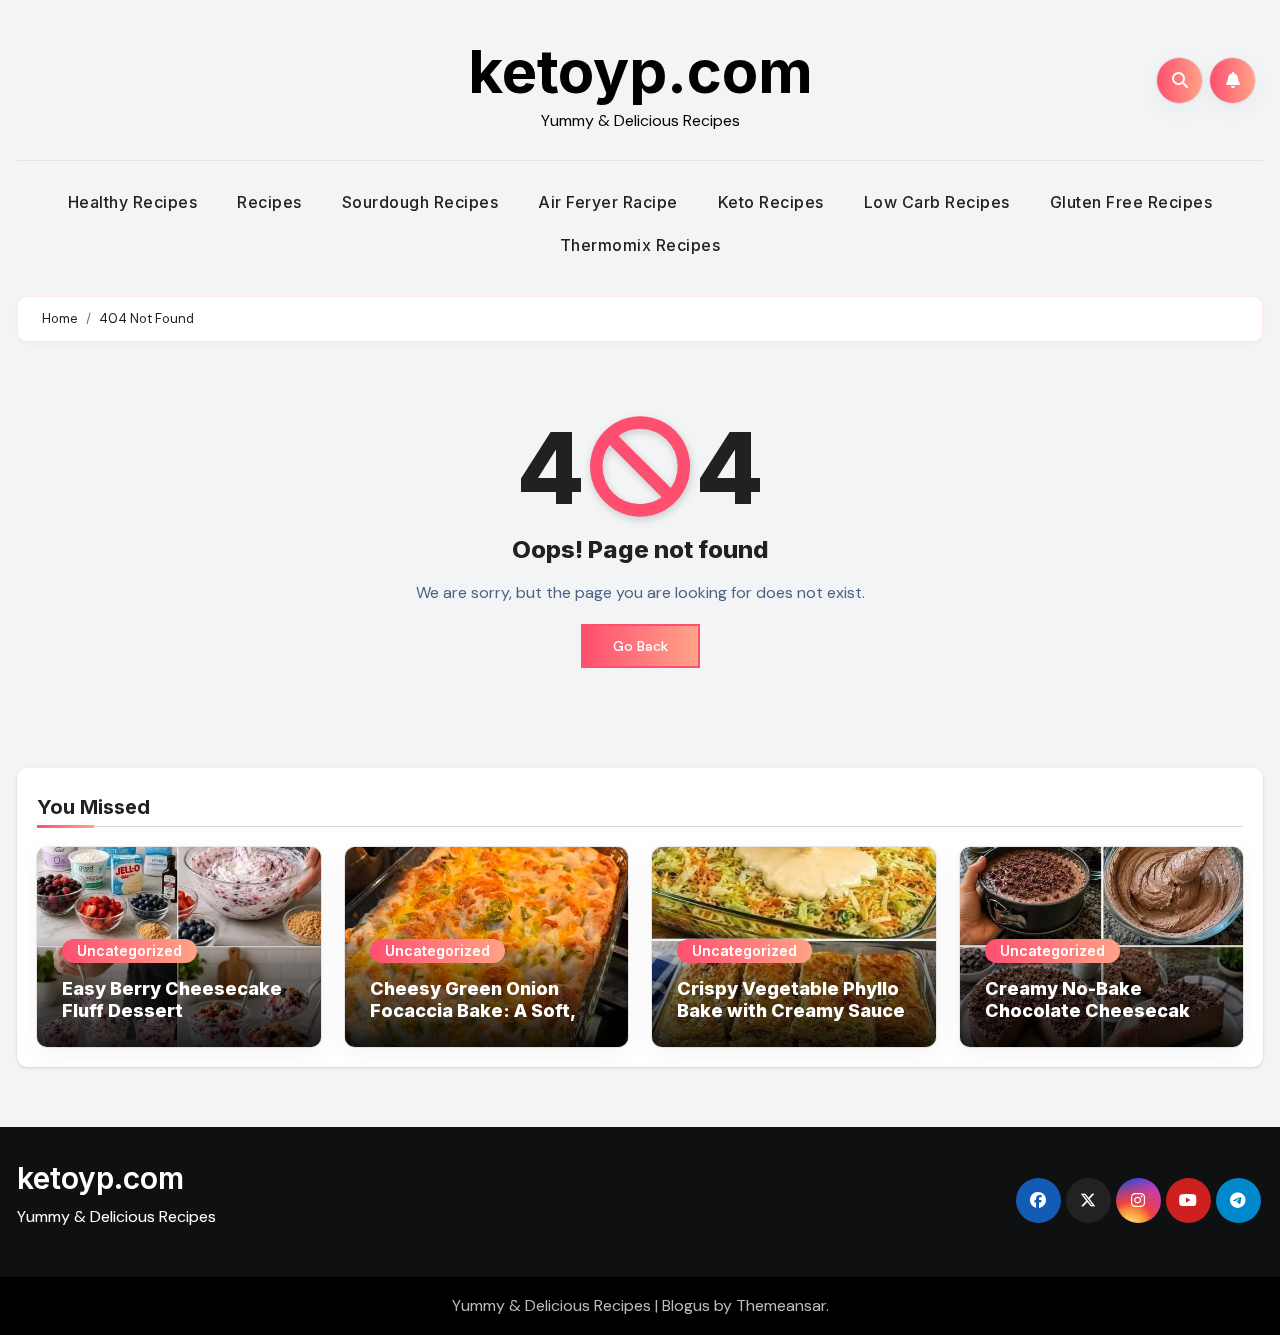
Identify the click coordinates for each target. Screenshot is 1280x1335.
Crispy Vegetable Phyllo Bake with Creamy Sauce (791, 999)
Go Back (640, 646)
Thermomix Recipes (640, 245)
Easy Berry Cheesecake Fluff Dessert (172, 999)
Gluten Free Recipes (1131, 202)
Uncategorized (129, 950)
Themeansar (781, 1305)
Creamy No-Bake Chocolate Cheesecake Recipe (1093, 1010)
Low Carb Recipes (937, 202)
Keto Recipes (771, 202)
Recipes (269, 202)
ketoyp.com (640, 71)
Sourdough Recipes (420, 202)
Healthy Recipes (133, 202)
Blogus (686, 1305)
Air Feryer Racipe (608, 202)
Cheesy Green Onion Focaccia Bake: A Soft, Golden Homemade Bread (472, 1021)
